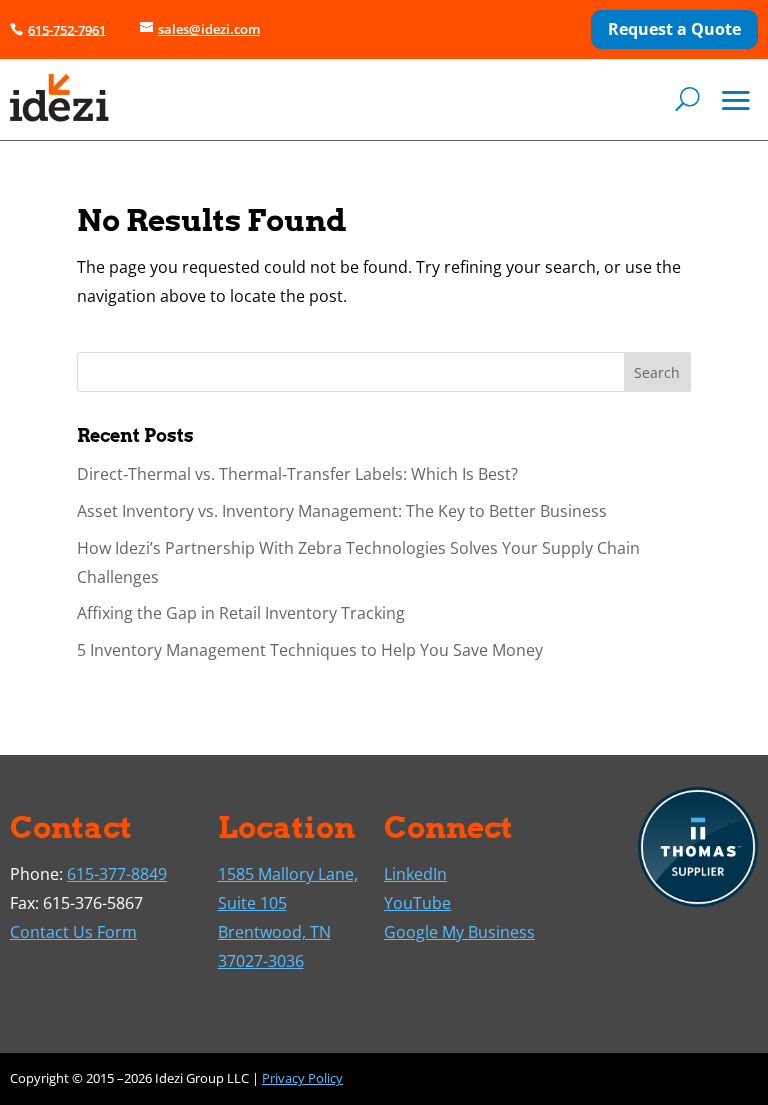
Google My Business (459, 932)
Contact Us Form (73, 932)
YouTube (417, 903)
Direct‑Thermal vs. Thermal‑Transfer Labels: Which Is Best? (297, 474)
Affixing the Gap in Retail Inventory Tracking (241, 613)
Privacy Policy (302, 1078)
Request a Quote (674, 29)
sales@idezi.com (209, 29)
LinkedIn (415, 874)
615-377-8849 (117, 874)
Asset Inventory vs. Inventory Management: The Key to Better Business (342, 511)
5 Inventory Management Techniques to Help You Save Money (310, 650)
